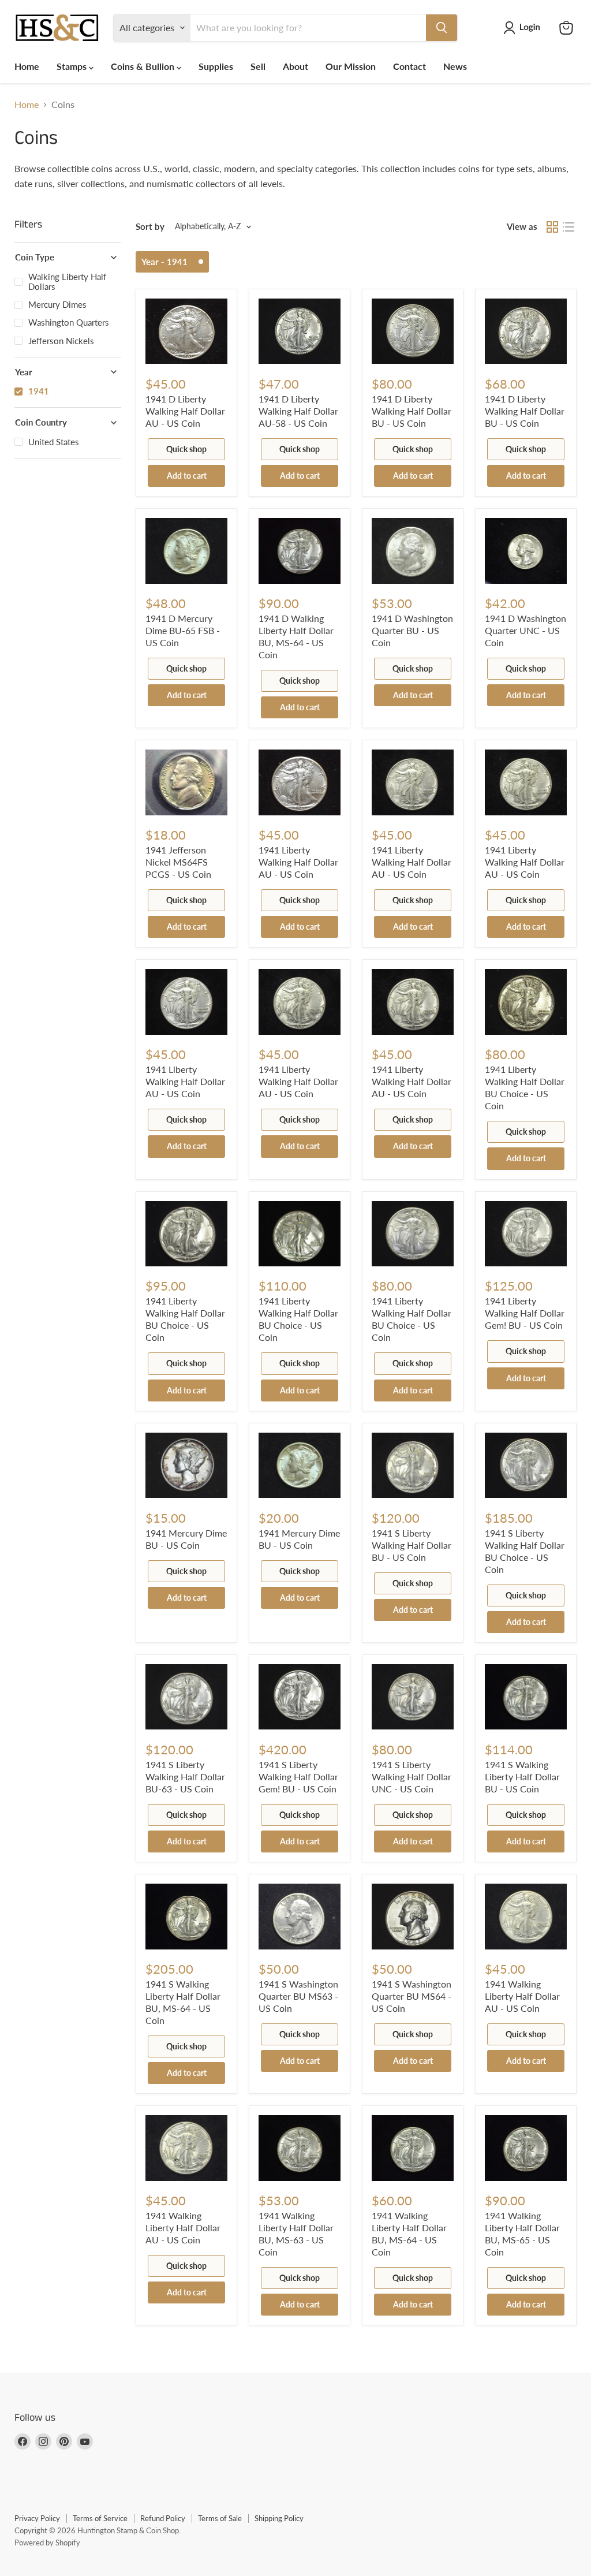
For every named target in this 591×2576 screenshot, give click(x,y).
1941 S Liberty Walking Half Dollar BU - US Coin (412, 1545)
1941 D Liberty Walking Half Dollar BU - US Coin (412, 411)
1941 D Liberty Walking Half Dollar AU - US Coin (185, 411)
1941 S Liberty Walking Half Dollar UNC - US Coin (412, 1777)
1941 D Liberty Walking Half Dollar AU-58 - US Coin (298, 411)
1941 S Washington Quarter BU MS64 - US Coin (412, 1996)
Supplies (216, 66)
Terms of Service (100, 2518)
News (455, 66)
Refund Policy (163, 2518)
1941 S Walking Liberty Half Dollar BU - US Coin (522, 1777)
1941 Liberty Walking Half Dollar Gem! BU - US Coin (525, 1313)
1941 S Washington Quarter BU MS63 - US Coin (298, 1996)
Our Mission (351, 66)
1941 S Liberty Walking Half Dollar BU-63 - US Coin (185, 1777)
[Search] (442, 28)
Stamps (73, 66)
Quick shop (186, 449)
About (295, 66)
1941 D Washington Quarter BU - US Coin (412, 630)
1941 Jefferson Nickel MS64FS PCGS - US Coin (178, 862)
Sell (258, 66)
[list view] (568, 227)
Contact (409, 66)
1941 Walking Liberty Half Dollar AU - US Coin (522, 1996)
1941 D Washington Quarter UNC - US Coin (525, 630)
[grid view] (552, 227)
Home (27, 66)
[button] (524, 28)
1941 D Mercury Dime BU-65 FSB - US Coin (183, 630)
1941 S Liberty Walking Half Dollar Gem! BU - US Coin (298, 1777)
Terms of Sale (220, 2518)
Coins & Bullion (144, 66)
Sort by (150, 227)
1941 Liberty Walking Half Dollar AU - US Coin (298, 862)
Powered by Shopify (47, 2543)
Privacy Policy (37, 2518)
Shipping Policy (279, 2518)
